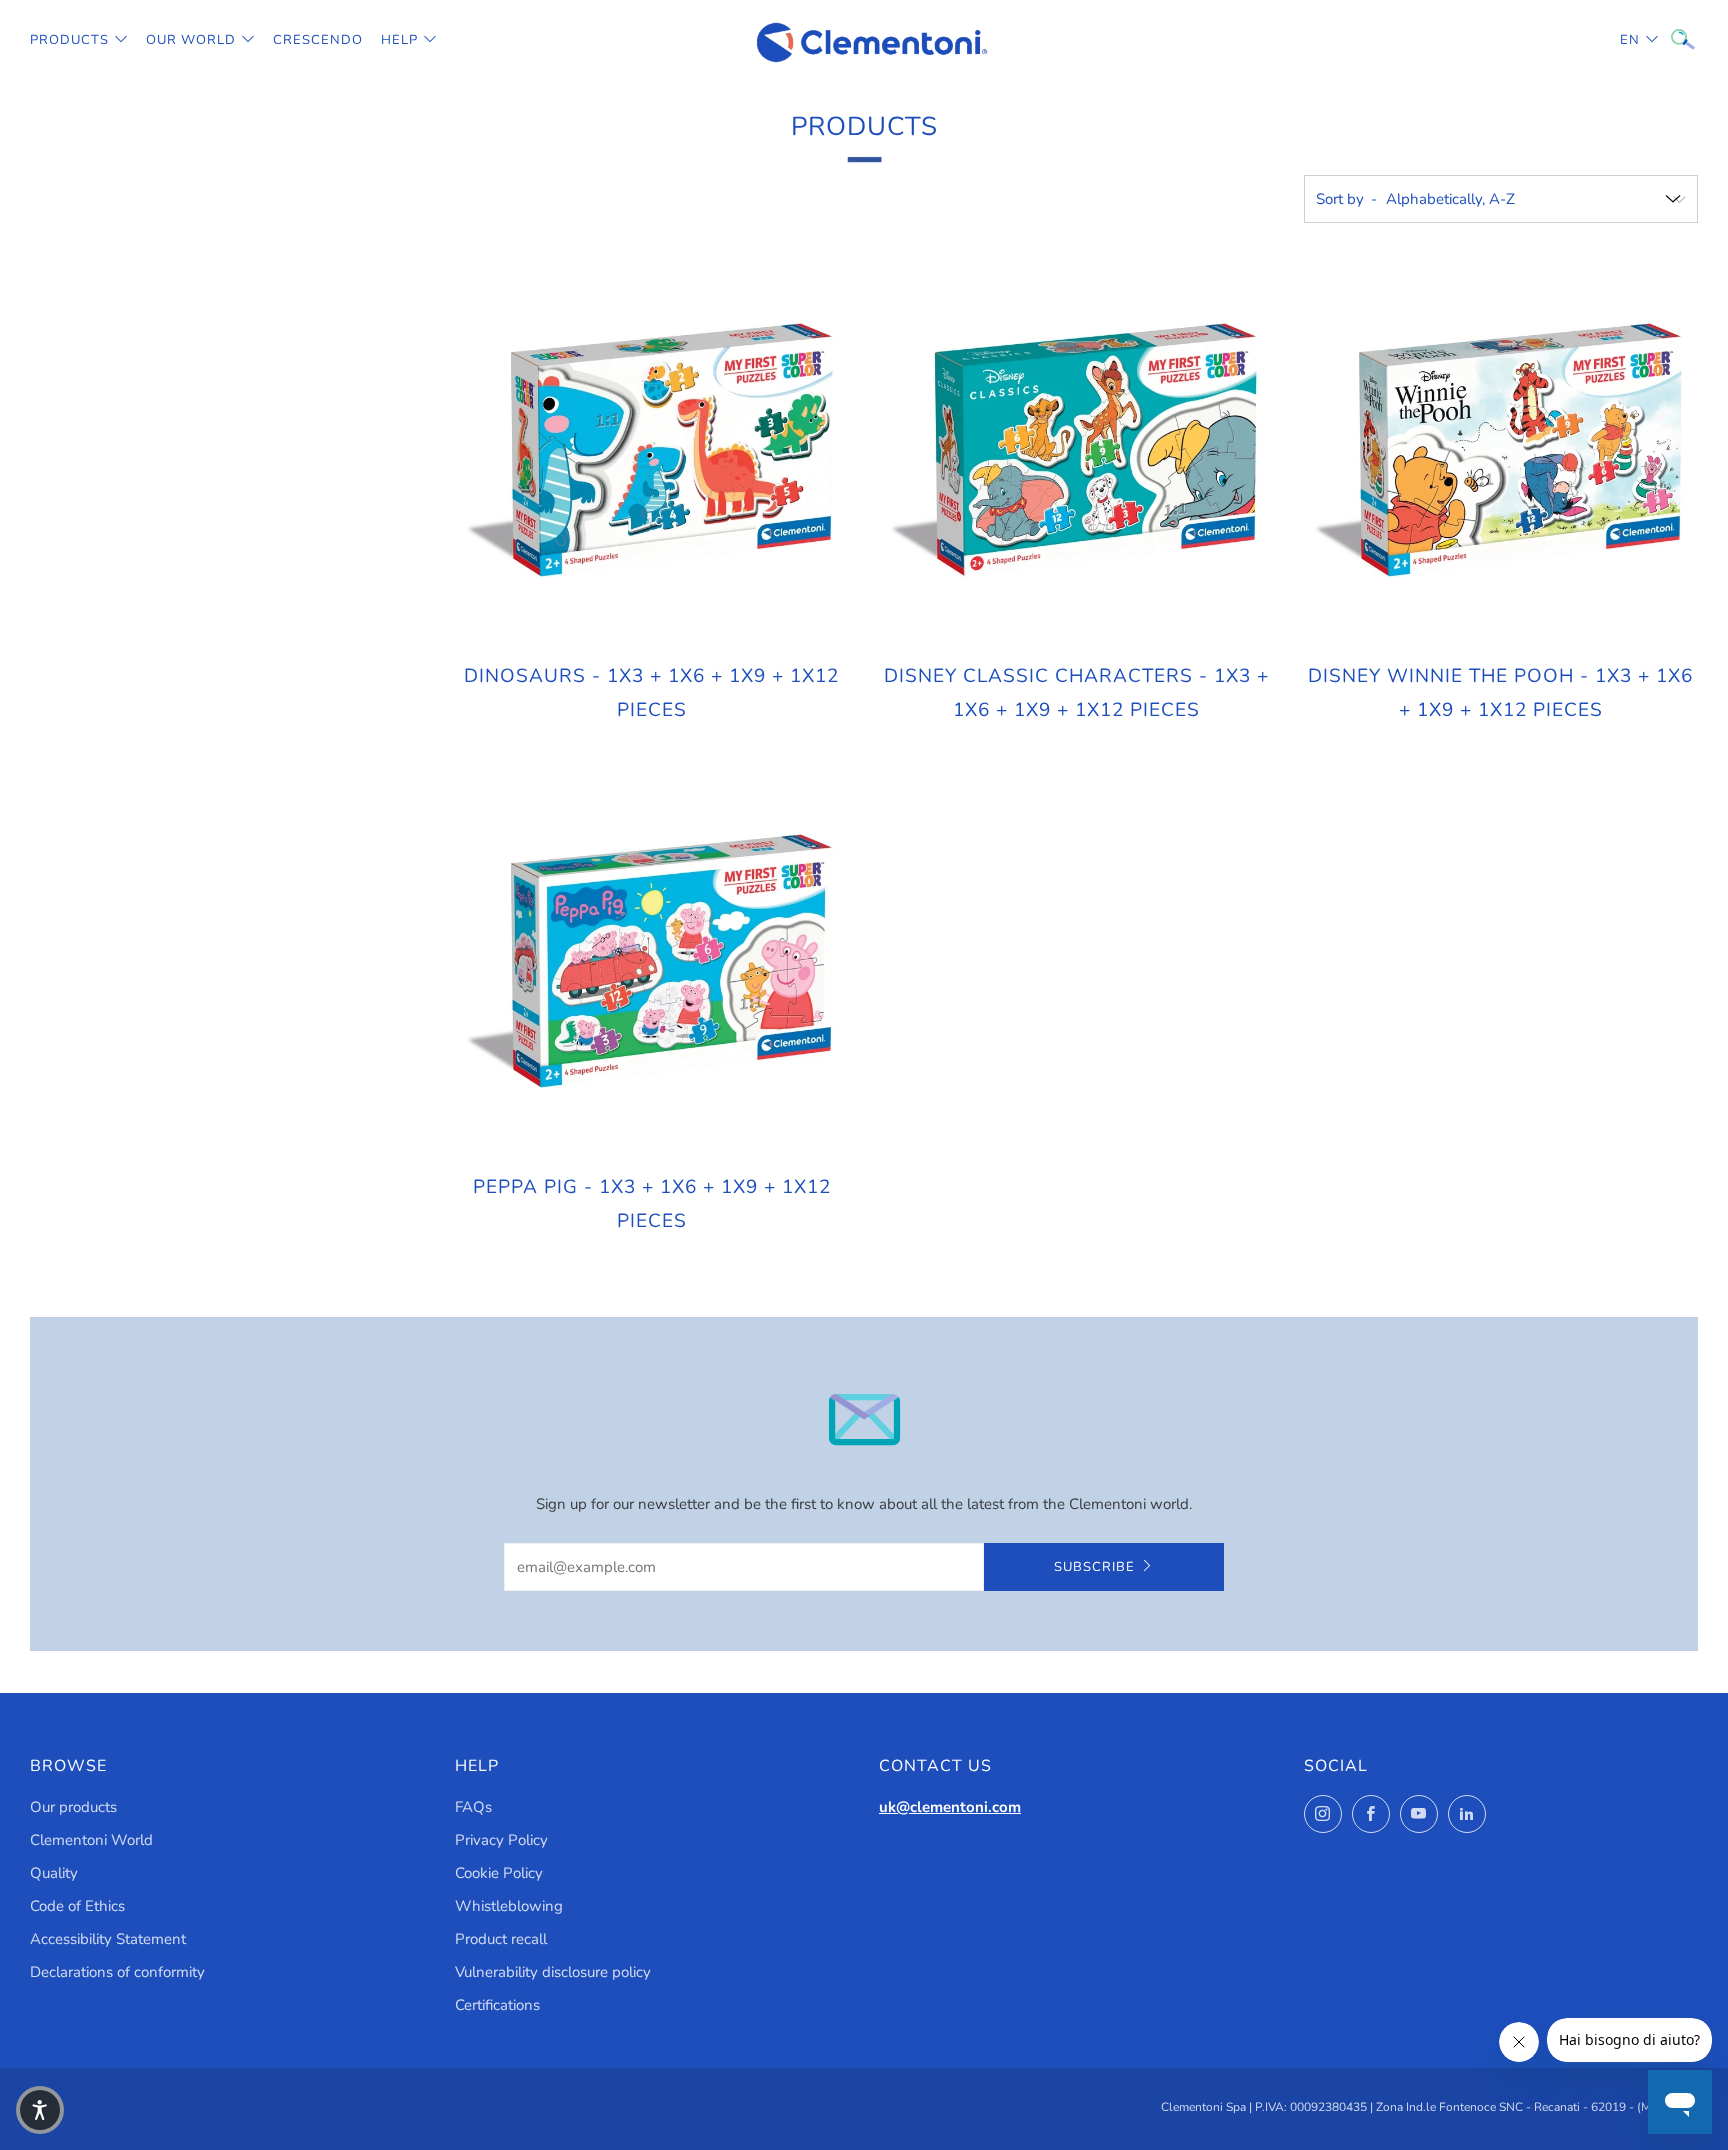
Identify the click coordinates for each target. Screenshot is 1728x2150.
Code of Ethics (77, 1906)
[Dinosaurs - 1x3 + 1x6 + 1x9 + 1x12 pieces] (652, 450)
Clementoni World (91, 1840)
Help (399, 40)
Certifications (497, 2005)
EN (1630, 40)
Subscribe (1094, 1567)
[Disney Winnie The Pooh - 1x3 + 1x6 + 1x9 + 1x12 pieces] (1500, 450)
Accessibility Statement (108, 1939)
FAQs (473, 1807)
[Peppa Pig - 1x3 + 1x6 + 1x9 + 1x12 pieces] (652, 961)
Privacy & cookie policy (1407, 2065)
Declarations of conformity (117, 1972)
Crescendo (318, 40)
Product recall (501, 1939)
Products (69, 40)
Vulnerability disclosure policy (553, 1972)
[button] (40, 2110)
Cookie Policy (499, 1873)
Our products (73, 1807)
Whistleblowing (509, 1906)
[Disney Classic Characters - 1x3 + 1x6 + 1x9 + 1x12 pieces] (1076, 450)
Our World (191, 40)
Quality (54, 1873)
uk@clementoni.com (950, 1807)
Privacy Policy (501, 1840)
